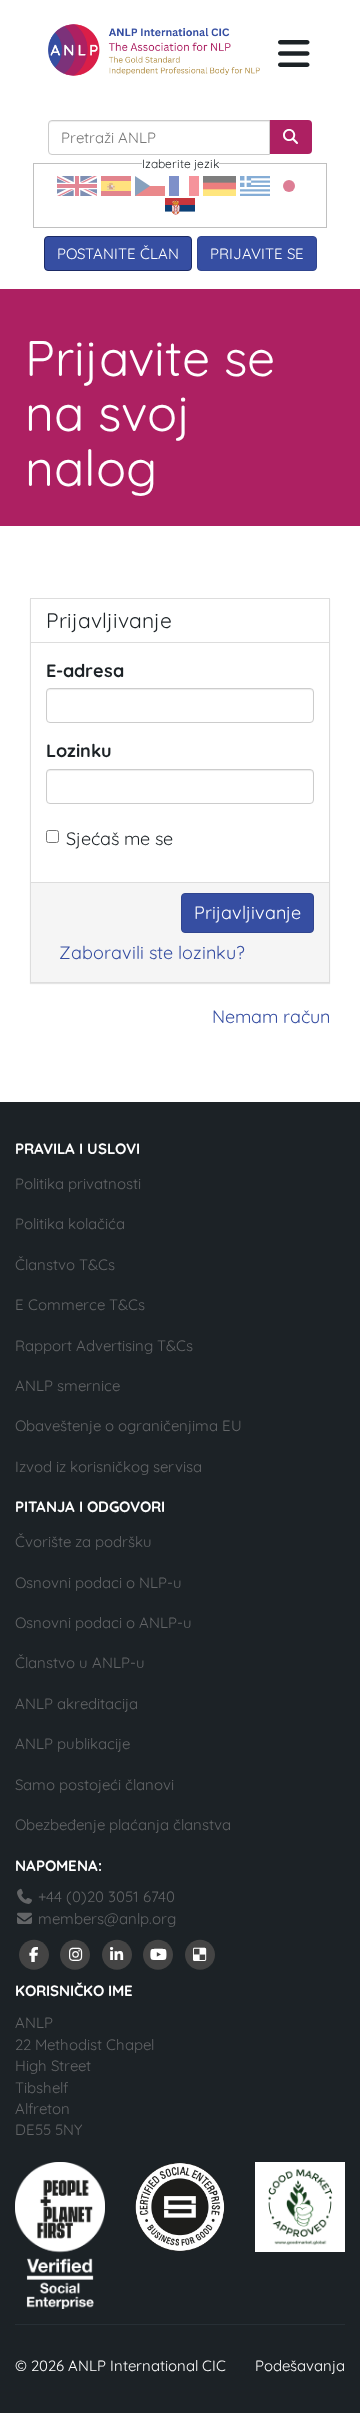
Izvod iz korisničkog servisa (108, 1466)
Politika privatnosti (78, 1183)
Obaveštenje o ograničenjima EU (128, 1425)
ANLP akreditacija (76, 1703)
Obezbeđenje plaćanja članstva (123, 1824)
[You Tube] (159, 1953)
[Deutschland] (219, 184)
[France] (184, 184)
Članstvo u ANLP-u (80, 1662)
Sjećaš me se (119, 838)
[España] (116, 184)
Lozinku (79, 750)
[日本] (289, 184)
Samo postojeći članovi (94, 1784)
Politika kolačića (70, 1223)
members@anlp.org (107, 1918)
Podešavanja (300, 2365)
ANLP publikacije (72, 1743)
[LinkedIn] (117, 1953)
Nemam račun (271, 1016)
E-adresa (85, 670)
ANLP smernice (67, 1385)
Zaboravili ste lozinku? (152, 952)
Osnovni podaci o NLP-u (98, 1582)
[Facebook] (34, 1953)
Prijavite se (257, 253)
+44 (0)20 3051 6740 (104, 1896)
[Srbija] (180, 206)
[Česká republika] (150, 184)
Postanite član (118, 253)
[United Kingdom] (77, 184)
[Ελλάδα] (255, 184)
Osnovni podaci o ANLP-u (103, 1622)
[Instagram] (76, 1953)
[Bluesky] (200, 1953)
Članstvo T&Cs (65, 1264)
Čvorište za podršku (83, 1541)
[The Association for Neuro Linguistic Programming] (154, 50)
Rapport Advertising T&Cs (104, 1345)
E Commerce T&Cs (80, 1304)
